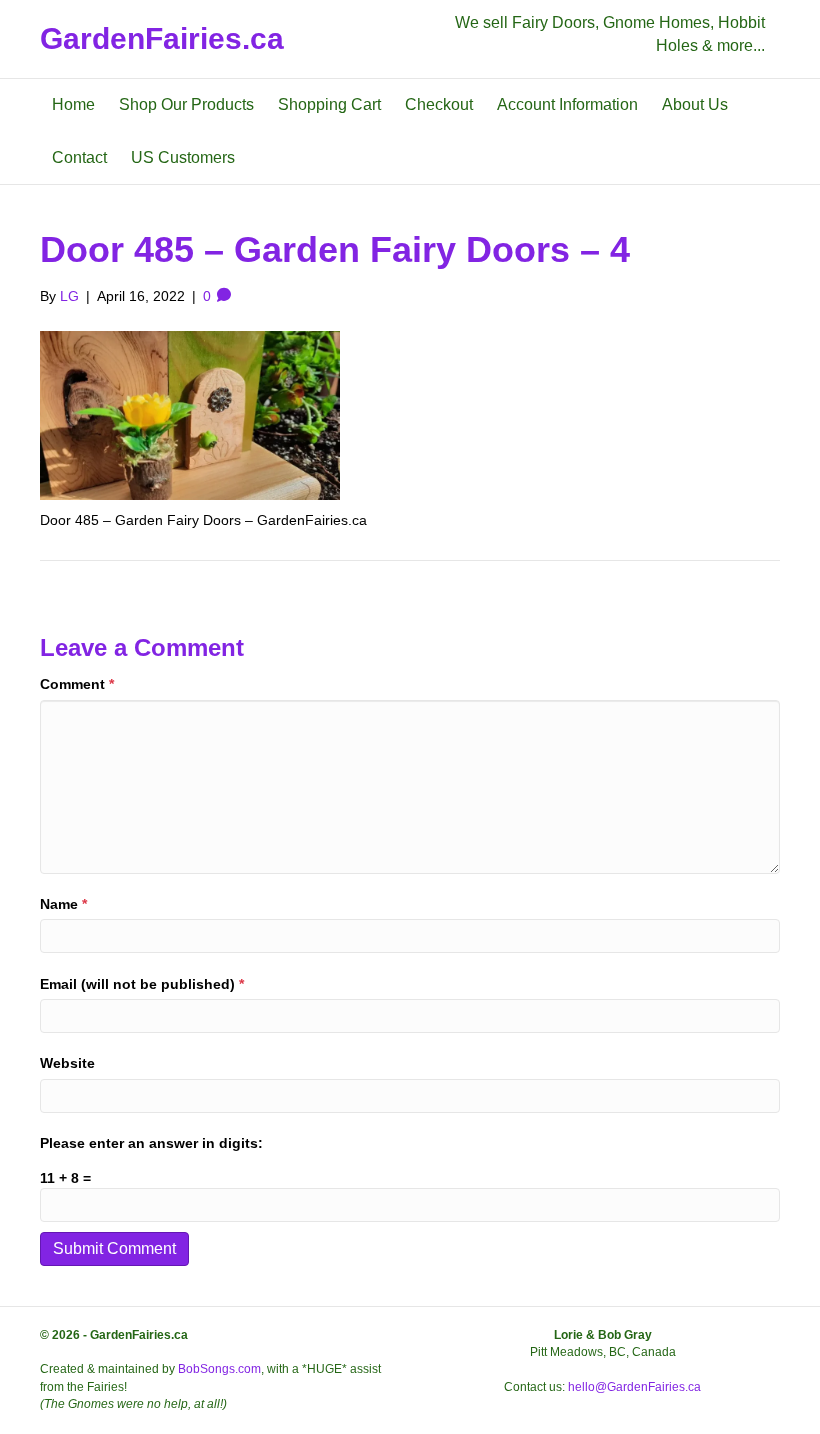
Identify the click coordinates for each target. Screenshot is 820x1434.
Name (63, 904)
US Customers (183, 157)
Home (73, 104)
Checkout (439, 104)
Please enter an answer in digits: (151, 1143)
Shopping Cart (329, 104)
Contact (79, 157)
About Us (695, 104)
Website (67, 1063)
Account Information (567, 104)
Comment (77, 684)
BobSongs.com (219, 1369)
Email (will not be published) (142, 984)
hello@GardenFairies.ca (634, 1387)
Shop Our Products (186, 104)
